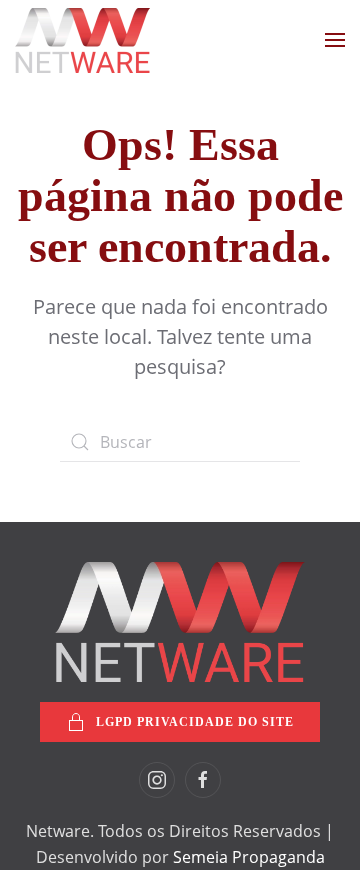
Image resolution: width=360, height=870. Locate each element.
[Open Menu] (335, 40)
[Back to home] (82, 40)
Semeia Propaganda (249, 857)
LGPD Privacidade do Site (195, 722)
